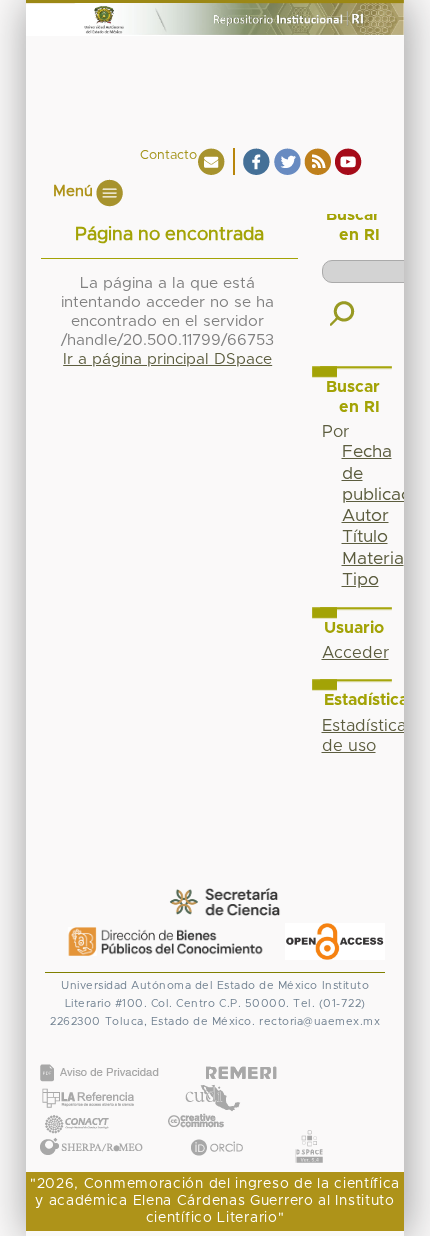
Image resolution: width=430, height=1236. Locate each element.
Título (365, 537)
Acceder (355, 653)
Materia (373, 559)
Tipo (360, 580)
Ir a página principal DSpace (167, 359)
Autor (365, 516)
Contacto (168, 155)
